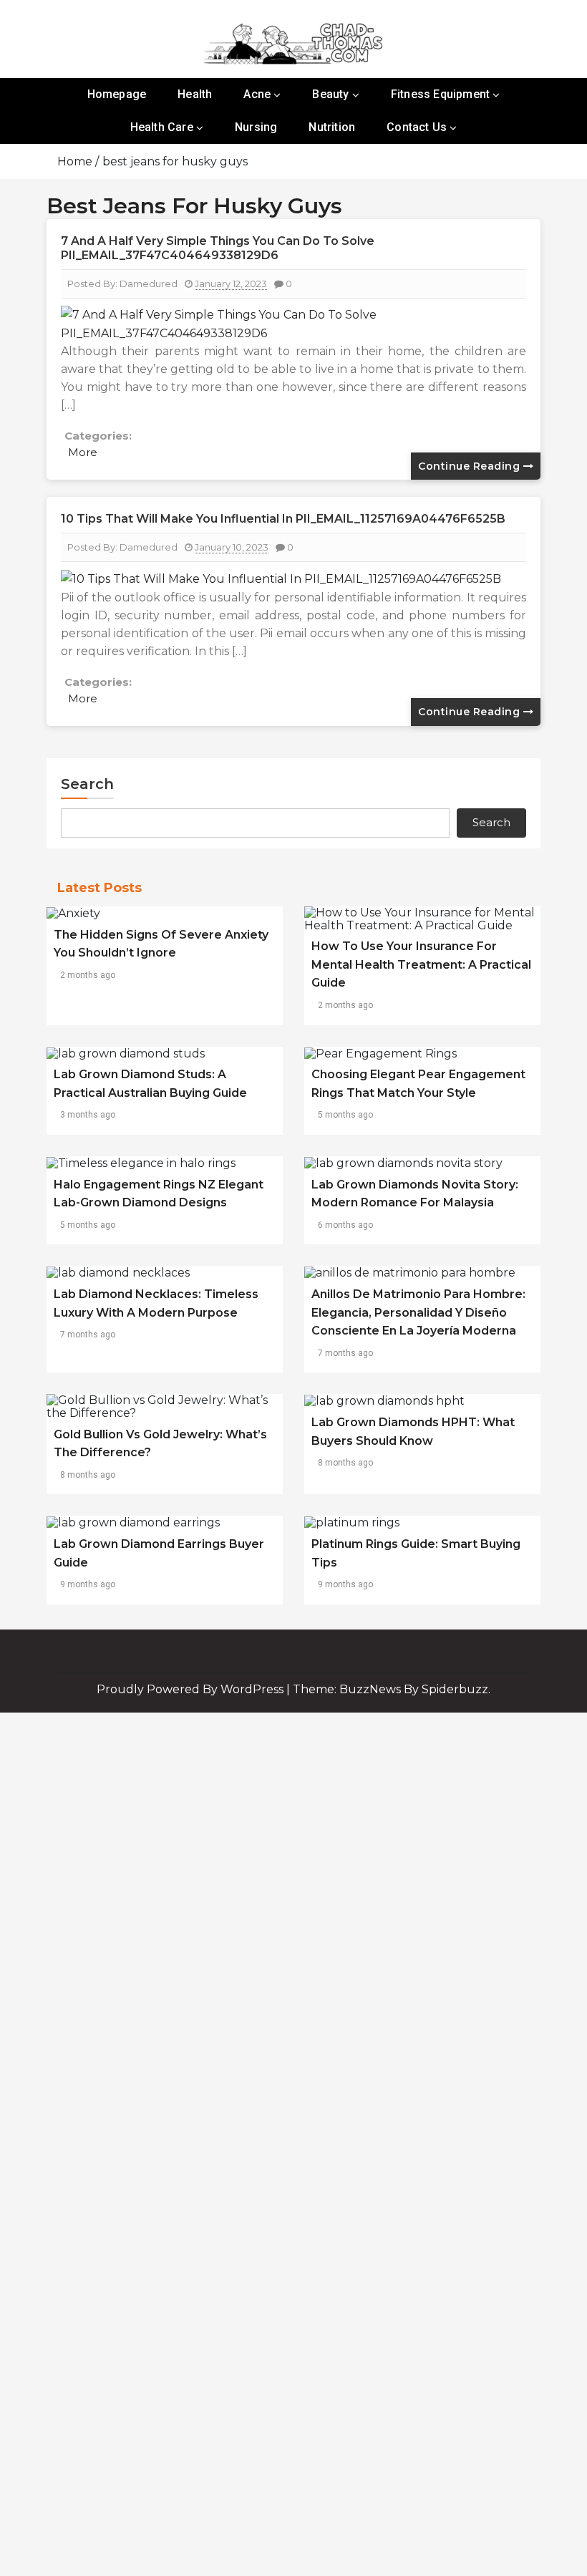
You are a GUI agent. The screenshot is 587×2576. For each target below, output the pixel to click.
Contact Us (417, 127)
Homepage (117, 94)
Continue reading (471, 466)
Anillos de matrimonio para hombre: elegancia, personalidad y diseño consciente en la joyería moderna (418, 1312)
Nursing (256, 127)
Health (195, 94)
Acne (257, 94)
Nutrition (332, 127)
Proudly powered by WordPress (191, 1689)
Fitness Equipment (440, 94)
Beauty (330, 94)
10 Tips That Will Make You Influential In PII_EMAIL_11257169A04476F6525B (283, 519)
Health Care (162, 127)
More (83, 452)
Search (87, 784)
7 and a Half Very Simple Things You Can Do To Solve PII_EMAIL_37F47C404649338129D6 (218, 248)
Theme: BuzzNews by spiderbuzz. (392, 1689)
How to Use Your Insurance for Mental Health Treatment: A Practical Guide (421, 964)
